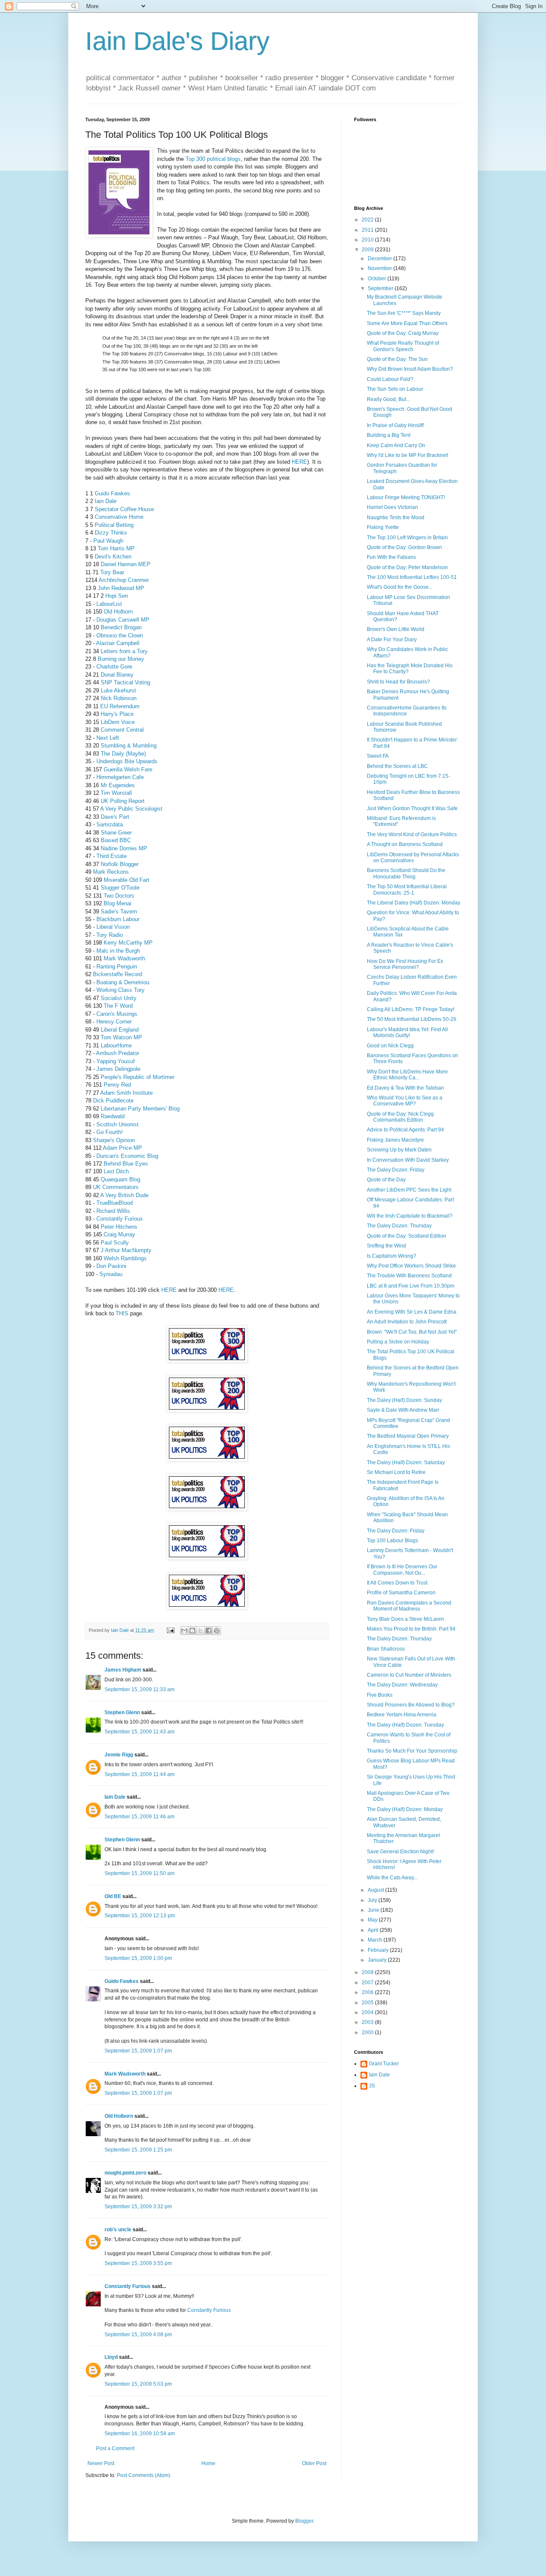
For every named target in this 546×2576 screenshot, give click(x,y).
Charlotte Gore (114, 667)
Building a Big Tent (389, 435)
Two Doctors (119, 896)
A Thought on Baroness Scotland (405, 844)
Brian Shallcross (386, 1649)
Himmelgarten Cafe (120, 777)
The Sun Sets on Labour (395, 389)
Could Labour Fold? (390, 379)
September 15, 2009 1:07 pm (138, 2051)
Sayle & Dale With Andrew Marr (403, 1410)
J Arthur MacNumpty (126, 1250)
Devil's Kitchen (113, 557)
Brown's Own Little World (396, 629)
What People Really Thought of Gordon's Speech (403, 346)
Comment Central (122, 730)
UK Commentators (116, 1187)
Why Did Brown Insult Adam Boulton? (410, 369)
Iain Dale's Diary (177, 41)
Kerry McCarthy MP (128, 943)
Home (208, 2463)
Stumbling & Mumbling (129, 746)
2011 (368, 230)
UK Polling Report (123, 801)
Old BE (113, 1896)
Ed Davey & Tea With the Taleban (405, 1088)
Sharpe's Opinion (114, 1140)
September (381, 288)
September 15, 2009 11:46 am (139, 1817)
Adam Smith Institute (126, 1093)
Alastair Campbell (118, 643)
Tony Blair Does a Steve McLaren (405, 1619)
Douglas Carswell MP (123, 620)
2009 (368, 250)
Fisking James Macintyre (395, 1140)
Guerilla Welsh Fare (128, 769)
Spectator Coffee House (124, 509)
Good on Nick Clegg (390, 1046)
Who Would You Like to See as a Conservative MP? (405, 1101)
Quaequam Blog (121, 1179)
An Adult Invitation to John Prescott (407, 1322)
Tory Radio (110, 935)
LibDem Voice (118, 722)
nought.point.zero (125, 2173)
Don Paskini (111, 1266)
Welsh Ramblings (125, 1258)
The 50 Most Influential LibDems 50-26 (412, 1019)
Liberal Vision (113, 927)
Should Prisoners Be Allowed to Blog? (411, 1705)
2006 (368, 1992)
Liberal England (120, 1030)
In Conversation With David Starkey (408, 1160)
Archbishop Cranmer (124, 580)
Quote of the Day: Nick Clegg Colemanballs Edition (400, 1117)
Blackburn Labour (118, 919)
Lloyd (111, 2357)
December (380, 259)
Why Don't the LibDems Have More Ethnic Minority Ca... (407, 1075)
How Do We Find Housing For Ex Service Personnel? (405, 964)
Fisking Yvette (383, 527)
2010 (368, 240)
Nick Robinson (119, 698)
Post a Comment (115, 2448)
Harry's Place (117, 714)
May (373, 1920)
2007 (368, 1983)
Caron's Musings (117, 1014)
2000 (368, 2032)
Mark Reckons (111, 872)
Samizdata (110, 824)
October (378, 279)
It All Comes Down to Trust (397, 1583)
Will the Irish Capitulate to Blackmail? (410, 1216)
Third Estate (112, 856)
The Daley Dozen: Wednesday (402, 1685)
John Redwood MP (121, 588)
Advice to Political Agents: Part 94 (405, 1130)
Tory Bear (112, 572)
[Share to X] (200, 1631)
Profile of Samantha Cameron (401, 1593)
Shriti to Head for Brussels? (398, 682)
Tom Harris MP (116, 548)
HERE (299, 462)
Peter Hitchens (119, 1227)
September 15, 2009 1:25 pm (138, 2150)
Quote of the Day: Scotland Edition (407, 1236)
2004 (368, 2012)
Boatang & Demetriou (123, 982)
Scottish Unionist (118, 1124)
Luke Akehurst (118, 691)
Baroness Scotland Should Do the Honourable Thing (406, 873)
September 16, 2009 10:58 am (140, 2434)
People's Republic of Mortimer (138, 1077)
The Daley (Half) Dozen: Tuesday (405, 1725)
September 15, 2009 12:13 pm (140, 1916)
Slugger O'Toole (120, 888)
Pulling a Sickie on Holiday (398, 1342)
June (374, 1910)
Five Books (380, 1695)
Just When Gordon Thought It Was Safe (412, 808)
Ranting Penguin (117, 967)
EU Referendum (120, 706)
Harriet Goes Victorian (392, 507)
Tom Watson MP (121, 1037)
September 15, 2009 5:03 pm (138, 2384)
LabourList (109, 604)
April (374, 1930)
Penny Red (117, 1085)
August (376, 1890)
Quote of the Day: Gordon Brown (404, 547)
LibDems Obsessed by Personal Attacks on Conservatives (413, 858)
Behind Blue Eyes (126, 1164)
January (378, 1960)
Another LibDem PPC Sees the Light (409, 1190)
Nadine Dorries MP (124, 848)
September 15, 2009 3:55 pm (138, 2263)
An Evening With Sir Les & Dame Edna (412, 1312)
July (373, 1900)
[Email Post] (170, 1630)
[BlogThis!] (192, 1631)
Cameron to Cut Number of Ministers (409, 1675)
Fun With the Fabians (391, 557)
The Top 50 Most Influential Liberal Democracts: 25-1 (407, 890)
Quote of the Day (386, 1180)
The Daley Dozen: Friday (396, 1170)
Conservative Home (119, 517)
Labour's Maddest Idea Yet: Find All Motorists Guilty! (407, 1032)
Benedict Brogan (121, 627)
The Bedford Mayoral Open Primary (408, 1436)
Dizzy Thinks (111, 533)
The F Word (118, 1006)
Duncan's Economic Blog (127, 1156)
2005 (368, 2003)
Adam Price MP (122, 1148)
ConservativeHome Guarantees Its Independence (407, 711)
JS (372, 2086)
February (379, 1950)
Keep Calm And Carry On (396, 445)
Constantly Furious (120, 1219)
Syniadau (111, 1274)
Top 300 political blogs (213, 159)
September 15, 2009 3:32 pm (138, 2207)
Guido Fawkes (112, 493)
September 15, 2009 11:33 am (139, 1689)
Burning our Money (121, 659)
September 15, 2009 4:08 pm (138, 2335)
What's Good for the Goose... (400, 587)
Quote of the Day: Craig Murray (403, 333)
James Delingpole (118, 1069)
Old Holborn (118, 612)
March (376, 1940)
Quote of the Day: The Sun (397, 359)
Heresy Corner (114, 1022)
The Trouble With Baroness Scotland (409, 1276)
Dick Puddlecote (113, 1100)
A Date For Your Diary (392, 640)
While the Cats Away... (392, 1878)
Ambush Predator (118, 1053)
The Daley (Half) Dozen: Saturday (406, 1462)
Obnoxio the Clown (120, 635)
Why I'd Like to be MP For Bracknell (408, 455)
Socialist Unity (119, 998)
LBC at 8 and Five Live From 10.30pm (411, 1286)
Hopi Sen (117, 596)
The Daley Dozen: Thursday (399, 1226)
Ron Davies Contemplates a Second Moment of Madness (409, 1606)
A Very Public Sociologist (131, 809)
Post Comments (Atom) (144, 2475)
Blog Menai (118, 903)
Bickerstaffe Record (118, 974)
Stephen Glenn (122, 1712)
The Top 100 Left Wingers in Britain (407, 538)
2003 (368, 2022)
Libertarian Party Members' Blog (140, 1109)
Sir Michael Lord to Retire (396, 1472)
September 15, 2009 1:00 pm (138, 1958)
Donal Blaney (117, 675)
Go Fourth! (110, 1132)
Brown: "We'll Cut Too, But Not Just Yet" (412, 1332)
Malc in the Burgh (118, 951)
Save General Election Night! (400, 1852)
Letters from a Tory (124, 651)
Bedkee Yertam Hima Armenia (402, 1715)
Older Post (314, 2463)
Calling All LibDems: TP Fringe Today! (411, 1009)
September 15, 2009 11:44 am (139, 1774)
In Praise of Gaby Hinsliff (395, 425)
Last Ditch (116, 1171)
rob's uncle (118, 2230)
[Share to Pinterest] (217, 1631)
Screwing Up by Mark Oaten (399, 1150)
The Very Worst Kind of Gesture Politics (412, 834)
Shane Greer (116, 833)
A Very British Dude (124, 1195)
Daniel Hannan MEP (126, 564)
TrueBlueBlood (115, 1203)
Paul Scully (115, 1243)
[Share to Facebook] (209, 1631)
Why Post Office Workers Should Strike (411, 1266)
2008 (368, 1972)
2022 (368, 220)
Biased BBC (116, 840)
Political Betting (114, 525)
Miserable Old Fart (126, 880)
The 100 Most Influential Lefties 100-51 (412, 577)
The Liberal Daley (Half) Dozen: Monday (414, 903)
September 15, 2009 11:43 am (139, 1732)
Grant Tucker (384, 2064)
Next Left (108, 738)
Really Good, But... (388, 399)
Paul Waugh (108, 541)
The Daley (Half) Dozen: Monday (405, 1809)
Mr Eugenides (118, 785)
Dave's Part (115, 817)
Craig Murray (119, 1234)
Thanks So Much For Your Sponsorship (412, 1751)
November (380, 268)
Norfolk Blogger (120, 864)
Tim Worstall (116, 793)
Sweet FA (378, 756)
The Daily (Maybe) (123, 754)
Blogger (304, 2521)
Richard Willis (113, 1211)
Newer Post (101, 2463)
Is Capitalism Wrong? (392, 1256)
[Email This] (184, 1631)
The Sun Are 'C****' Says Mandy (404, 313)
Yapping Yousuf (116, 1061)
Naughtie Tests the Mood (396, 518)
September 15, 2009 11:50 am (139, 1873)
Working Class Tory (121, 990)
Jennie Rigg (119, 1755)
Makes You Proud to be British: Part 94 (411, 1629)
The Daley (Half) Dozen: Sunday (404, 1400)
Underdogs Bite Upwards (127, 761)
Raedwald (113, 1116)
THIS (122, 1313)
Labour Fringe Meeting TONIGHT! (406, 497)
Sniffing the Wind (386, 1246)
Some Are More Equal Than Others (407, 323)
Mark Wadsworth (124, 958)
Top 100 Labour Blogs (392, 1541)
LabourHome (116, 1045)
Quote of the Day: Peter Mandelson (407, 567)
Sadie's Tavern (119, 911)
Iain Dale (106, 501)
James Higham (123, 1670)
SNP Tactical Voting (125, 682)
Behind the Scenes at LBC (397, 766)
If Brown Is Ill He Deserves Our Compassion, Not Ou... (402, 1570)
